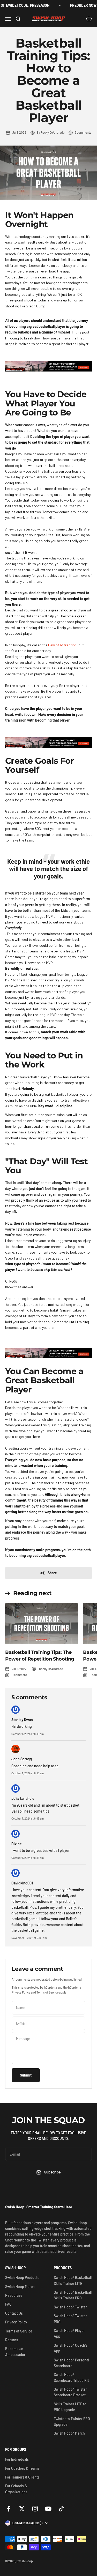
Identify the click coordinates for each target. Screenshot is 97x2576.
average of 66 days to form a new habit (36, 1316)
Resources (14, 2295)
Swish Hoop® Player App (69, 2333)
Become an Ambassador (15, 2351)
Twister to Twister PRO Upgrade (72, 2422)
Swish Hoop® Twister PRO (70, 2319)
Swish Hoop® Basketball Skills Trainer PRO (73, 2295)
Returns (12, 2340)
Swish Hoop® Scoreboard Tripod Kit (71, 2377)
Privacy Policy (21, 1992)
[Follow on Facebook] (9, 2509)
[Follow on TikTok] (61, 2509)
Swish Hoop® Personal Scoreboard (71, 2363)
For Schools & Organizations (16, 2489)
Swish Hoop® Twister (70, 2307)
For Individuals (17, 2459)
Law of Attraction (62, 645)
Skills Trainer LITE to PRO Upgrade (70, 2407)
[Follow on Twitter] (22, 2509)
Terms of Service (47, 1992)
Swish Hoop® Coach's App (71, 2348)
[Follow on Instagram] (35, 2509)
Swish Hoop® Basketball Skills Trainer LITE (73, 2280)
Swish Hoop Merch (20, 2287)
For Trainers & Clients (22, 2477)
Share (52, 1573)
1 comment (20, 1675)
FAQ (8, 2304)
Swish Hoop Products (22, 2278)
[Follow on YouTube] (48, 2509)
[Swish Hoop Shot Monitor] (48, 366)
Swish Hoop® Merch (69, 2433)
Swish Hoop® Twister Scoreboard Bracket (70, 2392)
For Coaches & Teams (22, 2468)
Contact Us (14, 2313)
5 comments (83, 132)
